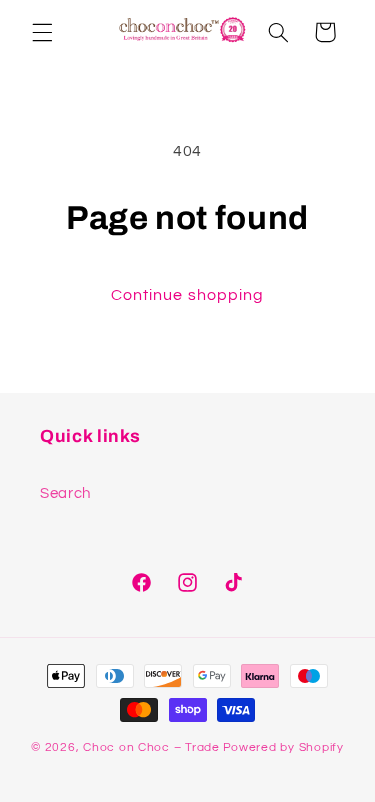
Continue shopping (187, 295)
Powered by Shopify (283, 747)
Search (65, 493)
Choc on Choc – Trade (151, 747)
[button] (42, 32)
